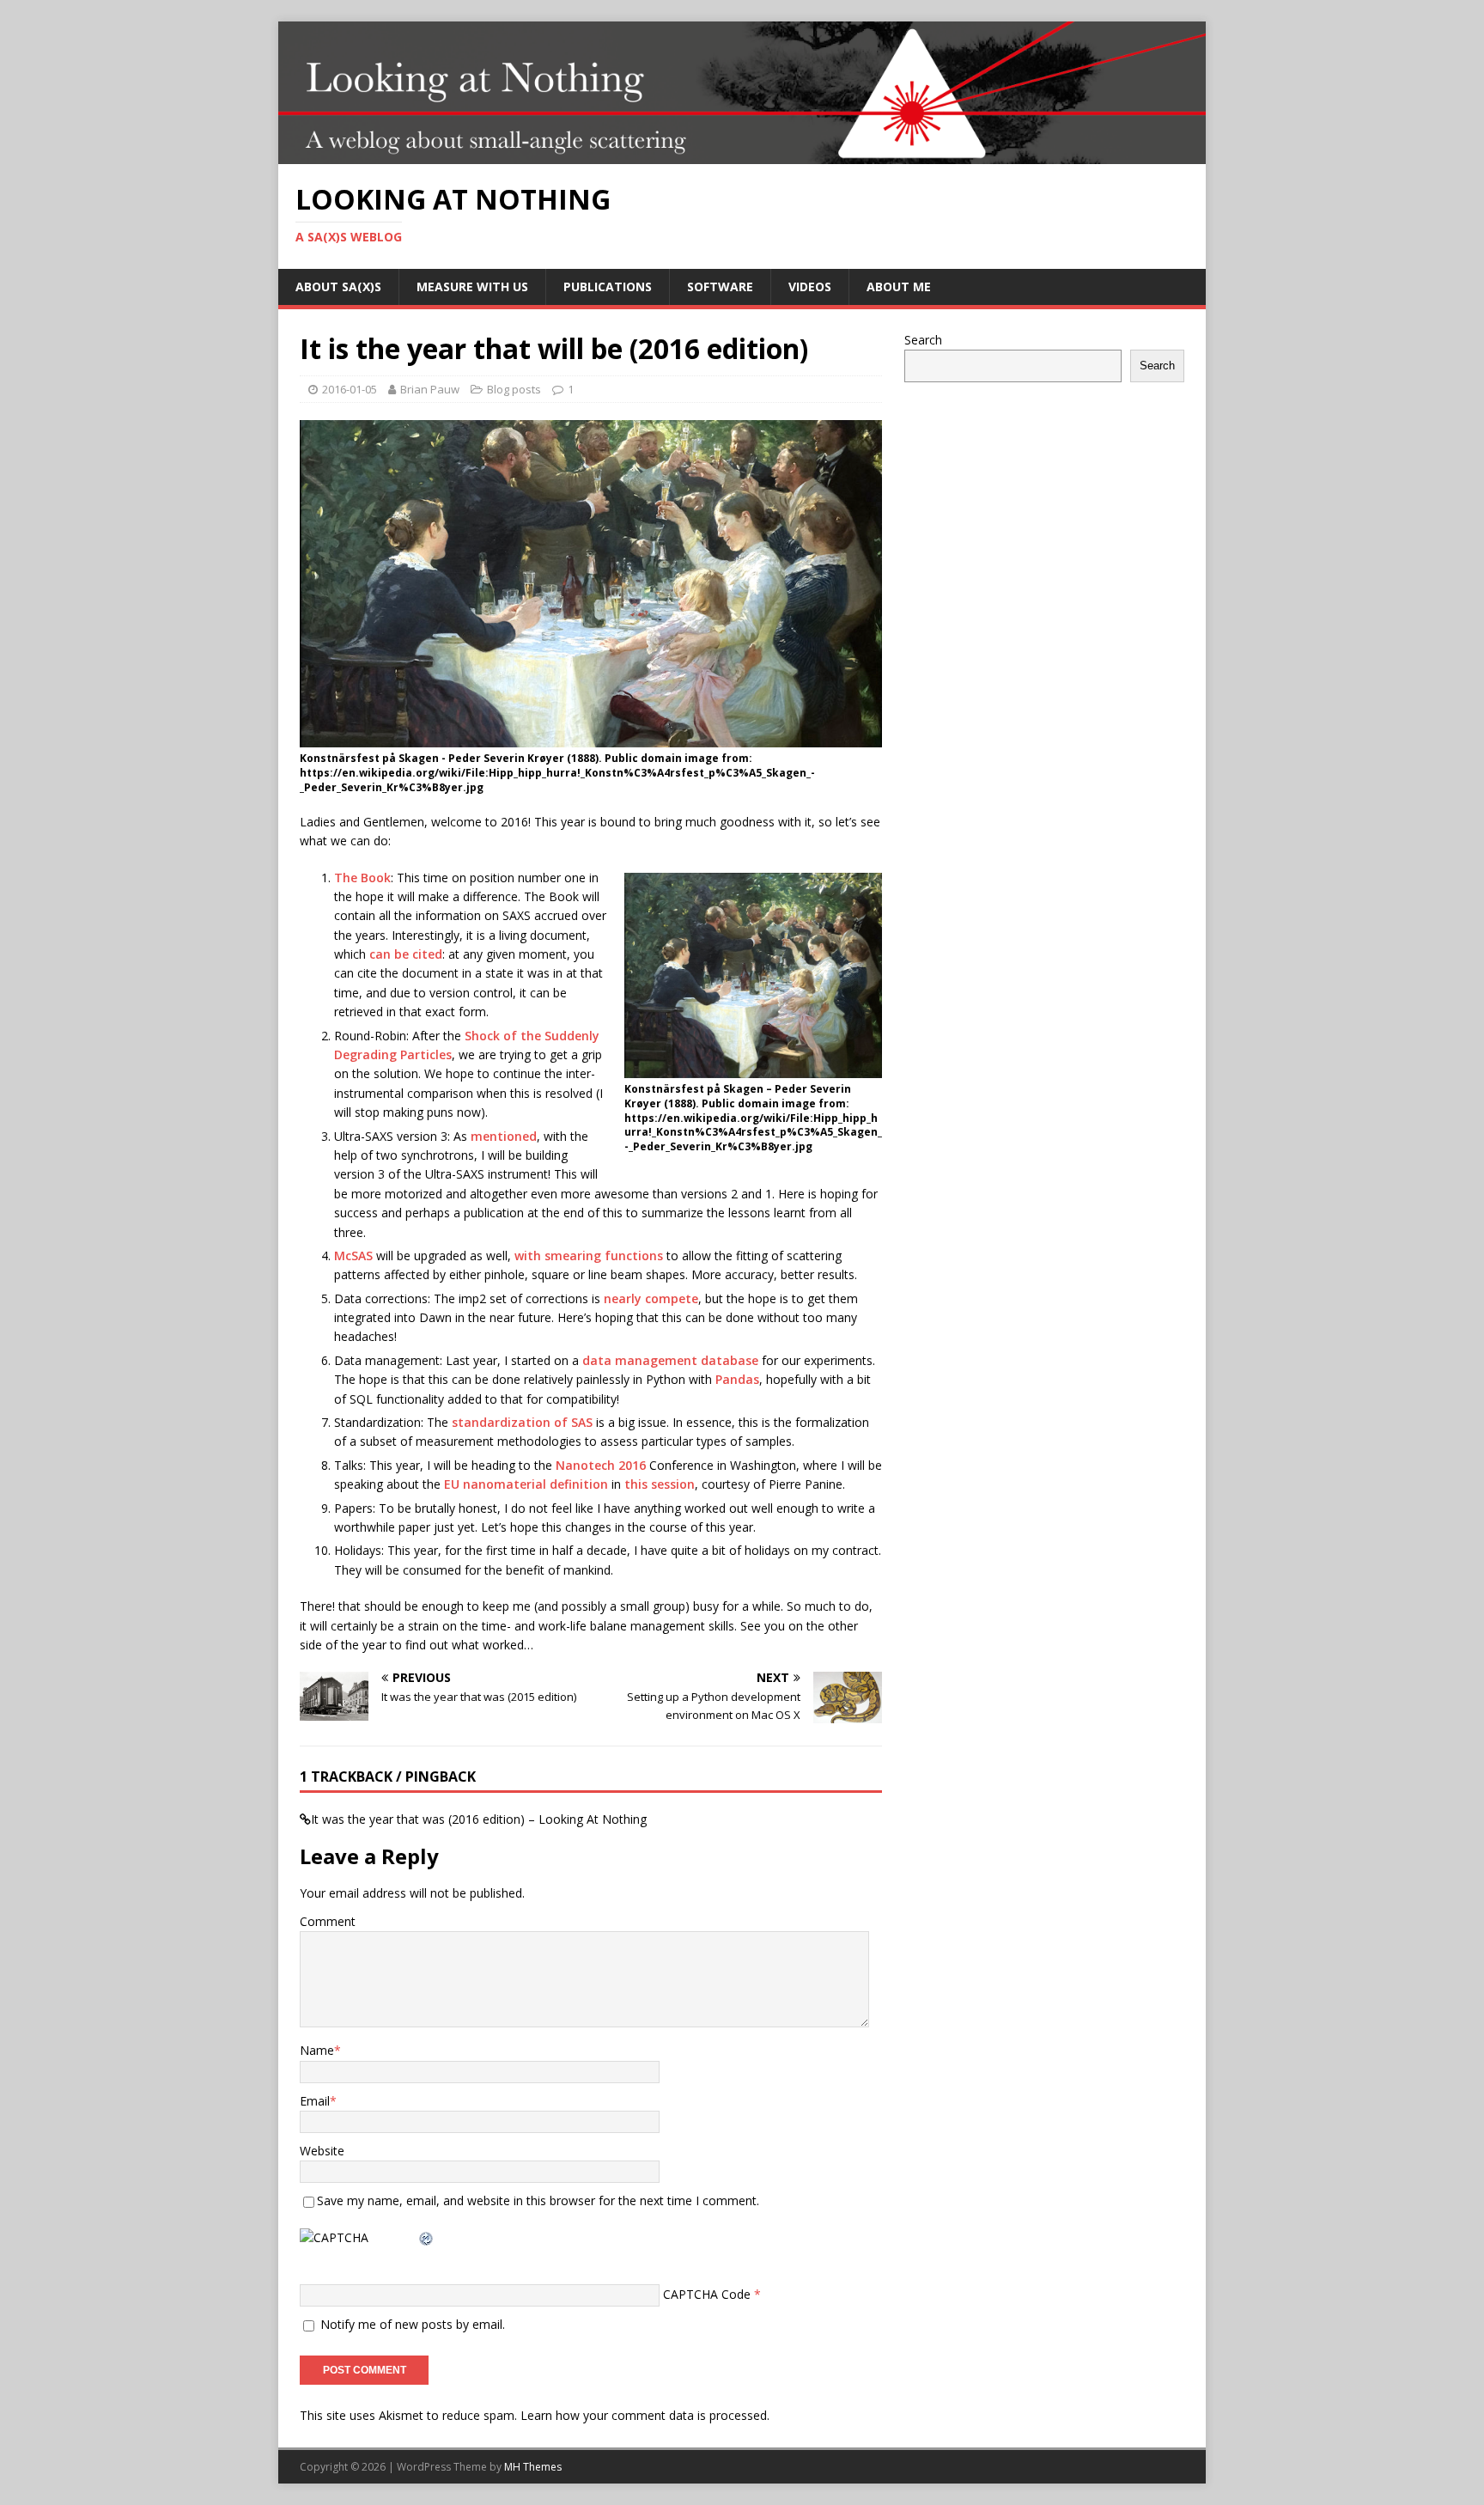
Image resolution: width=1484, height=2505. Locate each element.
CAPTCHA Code (707, 2294)
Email (315, 2101)
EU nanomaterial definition (526, 1484)
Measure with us (472, 286)
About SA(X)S (338, 286)
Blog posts (514, 389)
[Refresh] (427, 2237)
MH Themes (533, 2467)
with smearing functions (589, 1256)
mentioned (504, 1136)
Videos (810, 286)
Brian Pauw (430, 389)
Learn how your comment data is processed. (645, 2415)
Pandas (737, 1379)
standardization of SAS (522, 1422)
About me (899, 286)
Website (322, 2151)
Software (720, 286)
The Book (362, 878)
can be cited (406, 954)
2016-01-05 (350, 389)
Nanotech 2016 (602, 1465)
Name (317, 2050)
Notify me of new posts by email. (413, 2324)
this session (660, 1484)
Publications (608, 286)
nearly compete (651, 1298)
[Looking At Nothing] (742, 154)
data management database (670, 1360)
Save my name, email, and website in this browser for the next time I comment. (538, 2200)
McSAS (353, 1256)
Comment (328, 1921)
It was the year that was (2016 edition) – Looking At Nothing (479, 1819)
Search (923, 340)
